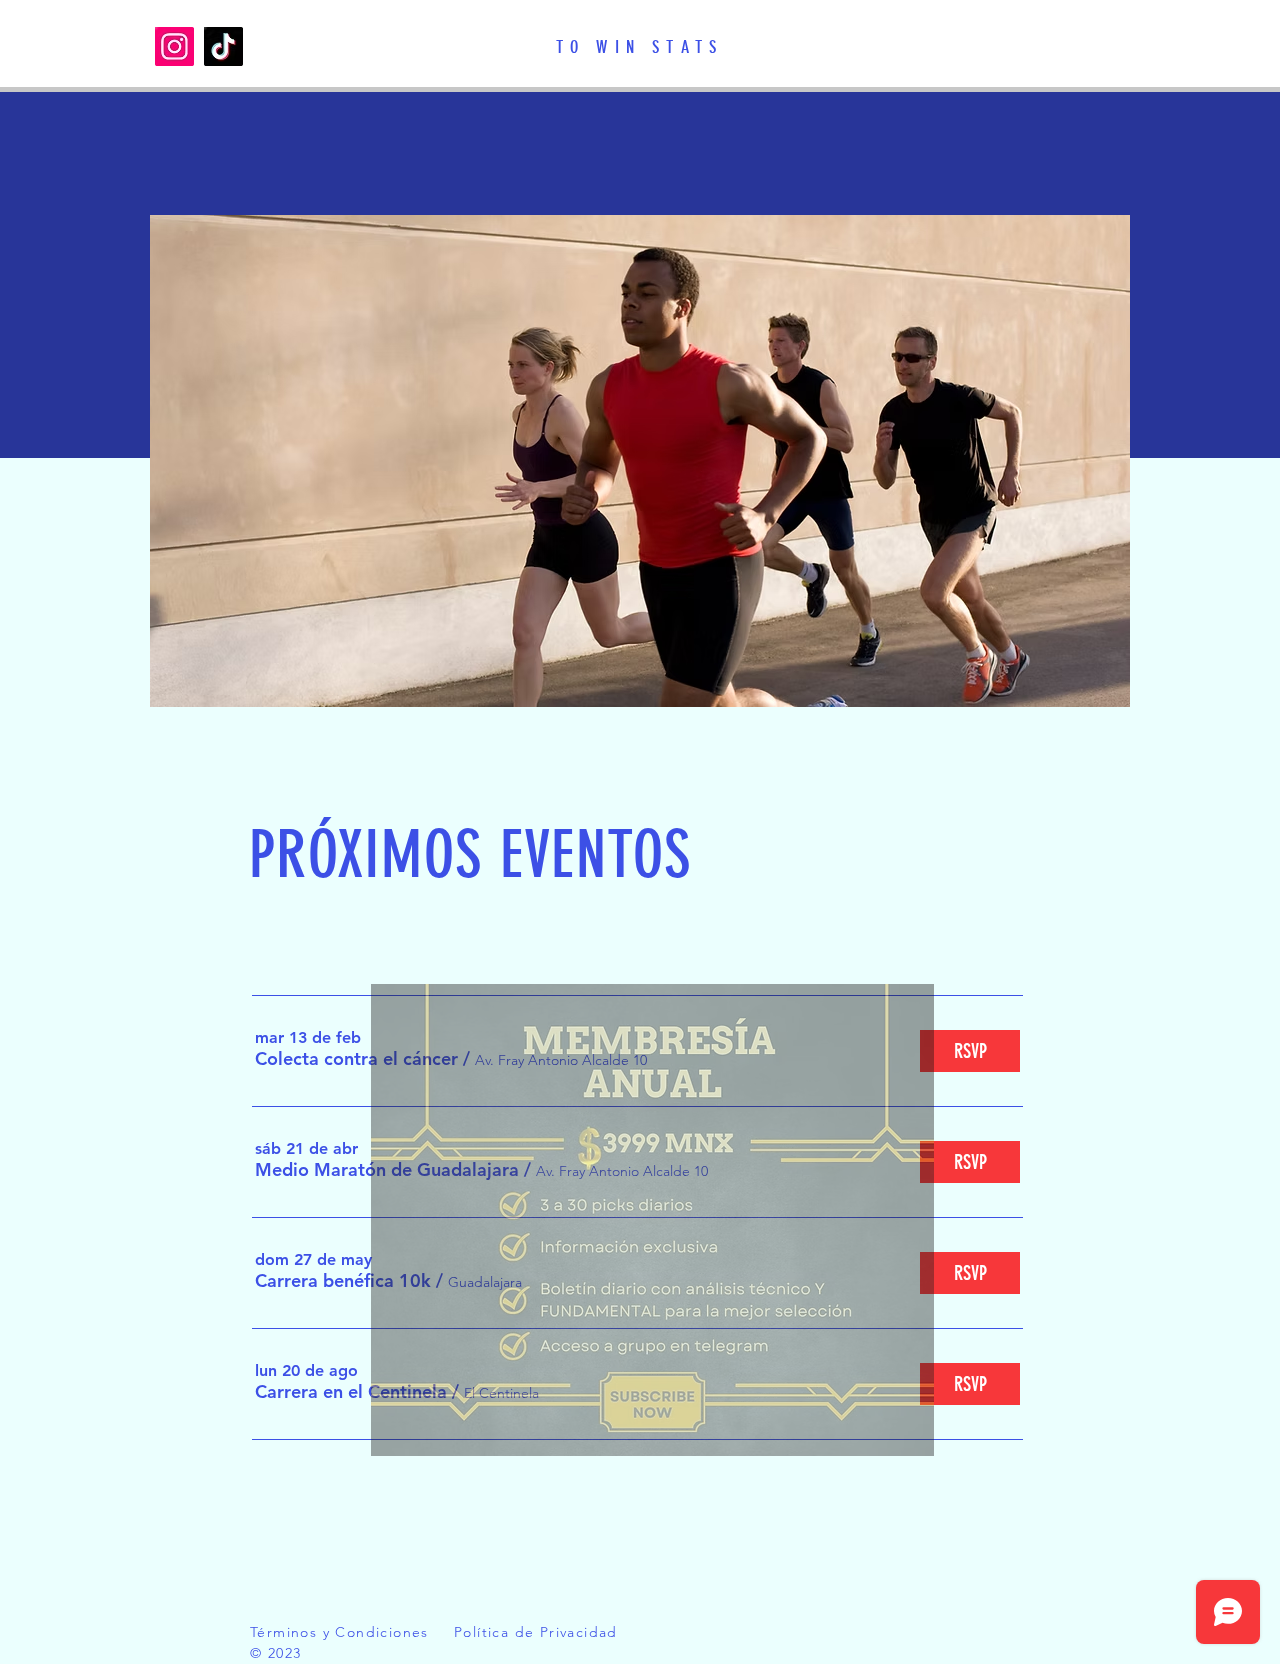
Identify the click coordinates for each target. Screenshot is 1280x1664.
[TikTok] (223, 46)
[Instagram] (174, 46)
